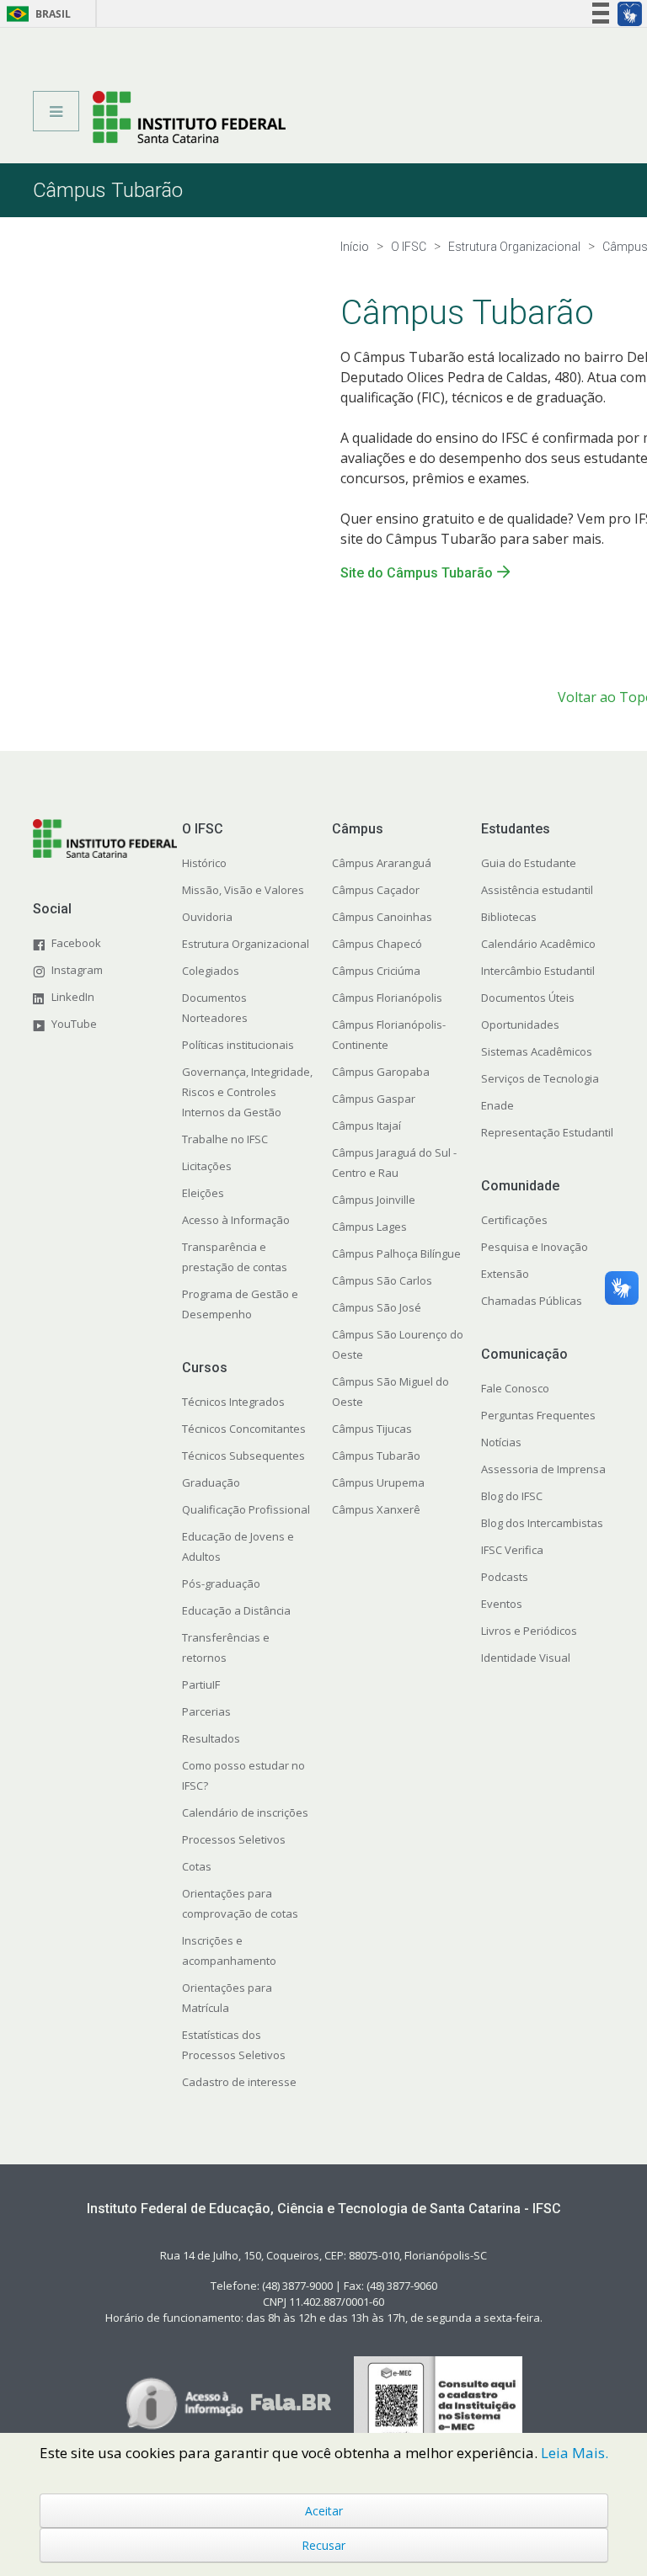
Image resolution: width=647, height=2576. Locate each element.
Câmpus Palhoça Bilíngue (396, 1253)
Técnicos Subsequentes (243, 1456)
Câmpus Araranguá (382, 863)
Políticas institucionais (238, 1045)
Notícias (501, 1442)
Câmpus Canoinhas (382, 917)
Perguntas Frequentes (538, 1415)
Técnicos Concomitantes (244, 1429)
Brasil (36, 14)
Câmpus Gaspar (374, 1099)
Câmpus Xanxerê (376, 1509)
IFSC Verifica (512, 1550)
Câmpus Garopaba (381, 1072)
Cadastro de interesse (239, 2082)
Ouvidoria (207, 917)
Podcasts (505, 1577)
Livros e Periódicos (529, 1631)
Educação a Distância (236, 1610)
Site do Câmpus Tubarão (417, 573)
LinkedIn (73, 997)
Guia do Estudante (529, 863)
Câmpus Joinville (374, 1200)
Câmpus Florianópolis (387, 998)
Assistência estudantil (537, 890)
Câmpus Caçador (376, 890)
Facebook (76, 943)
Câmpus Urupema (378, 1482)
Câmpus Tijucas (372, 1429)
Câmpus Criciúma (376, 971)
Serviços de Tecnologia (540, 1078)
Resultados (211, 1738)
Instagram (77, 970)
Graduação (211, 1482)
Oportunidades (520, 1025)
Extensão (505, 1274)
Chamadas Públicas (532, 1301)
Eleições (203, 1193)
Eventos (502, 1604)
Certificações (514, 1220)
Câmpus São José (377, 1307)
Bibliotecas (509, 917)
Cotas (197, 1866)
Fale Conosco (515, 1388)
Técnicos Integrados (233, 1402)
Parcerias (206, 1711)
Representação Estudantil (547, 1132)
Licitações (207, 1166)
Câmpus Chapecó (377, 944)
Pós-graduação (221, 1583)
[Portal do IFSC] (189, 117)
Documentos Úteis (528, 998)
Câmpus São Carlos (382, 1280)
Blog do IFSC (512, 1496)
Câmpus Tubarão (376, 1456)
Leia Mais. (575, 2453)
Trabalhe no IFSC (225, 1139)
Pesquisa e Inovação (535, 1247)
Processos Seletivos (234, 1839)
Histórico (204, 863)
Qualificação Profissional (246, 1509)
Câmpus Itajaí (366, 1126)
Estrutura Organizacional (246, 944)
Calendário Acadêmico (538, 944)
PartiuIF (201, 1685)
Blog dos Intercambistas (542, 1523)
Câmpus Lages (369, 1227)
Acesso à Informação (236, 1220)
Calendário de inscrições (245, 1812)
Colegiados (211, 971)
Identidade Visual (526, 1658)
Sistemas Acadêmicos (537, 1051)
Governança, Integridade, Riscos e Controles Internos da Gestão (247, 1092)
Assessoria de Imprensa (543, 1469)
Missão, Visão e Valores (243, 890)
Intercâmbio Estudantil (538, 971)
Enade (497, 1105)
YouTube (74, 1024)
